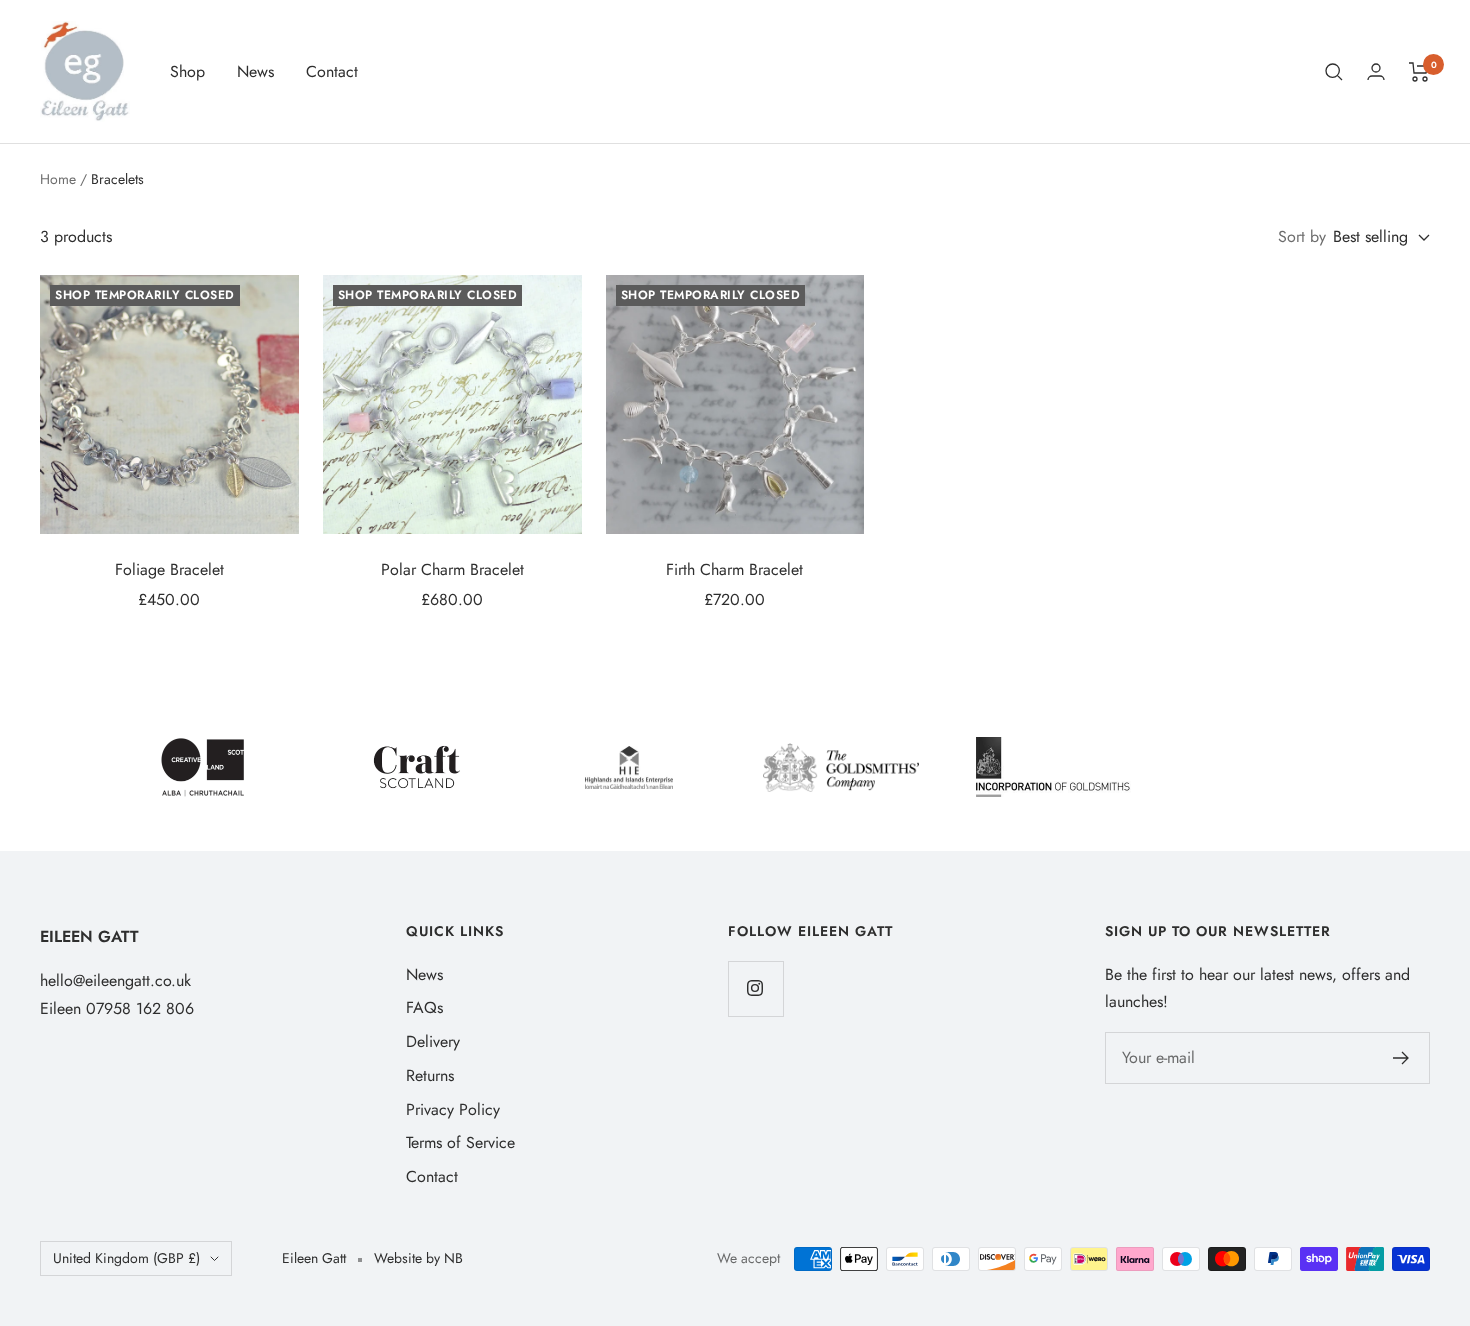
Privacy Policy (453, 1109)
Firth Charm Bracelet (734, 569)
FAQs (424, 1007)
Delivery (433, 1041)
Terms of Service (460, 1142)
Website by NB (418, 1258)
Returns (430, 1075)
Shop (187, 71)
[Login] (1376, 71)
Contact (332, 71)
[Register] (1401, 1058)
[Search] (1334, 72)
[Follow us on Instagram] (755, 988)
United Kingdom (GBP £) (126, 1258)
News (255, 71)
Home (58, 179)
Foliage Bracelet (169, 569)
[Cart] (1419, 72)
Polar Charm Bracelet (452, 569)
